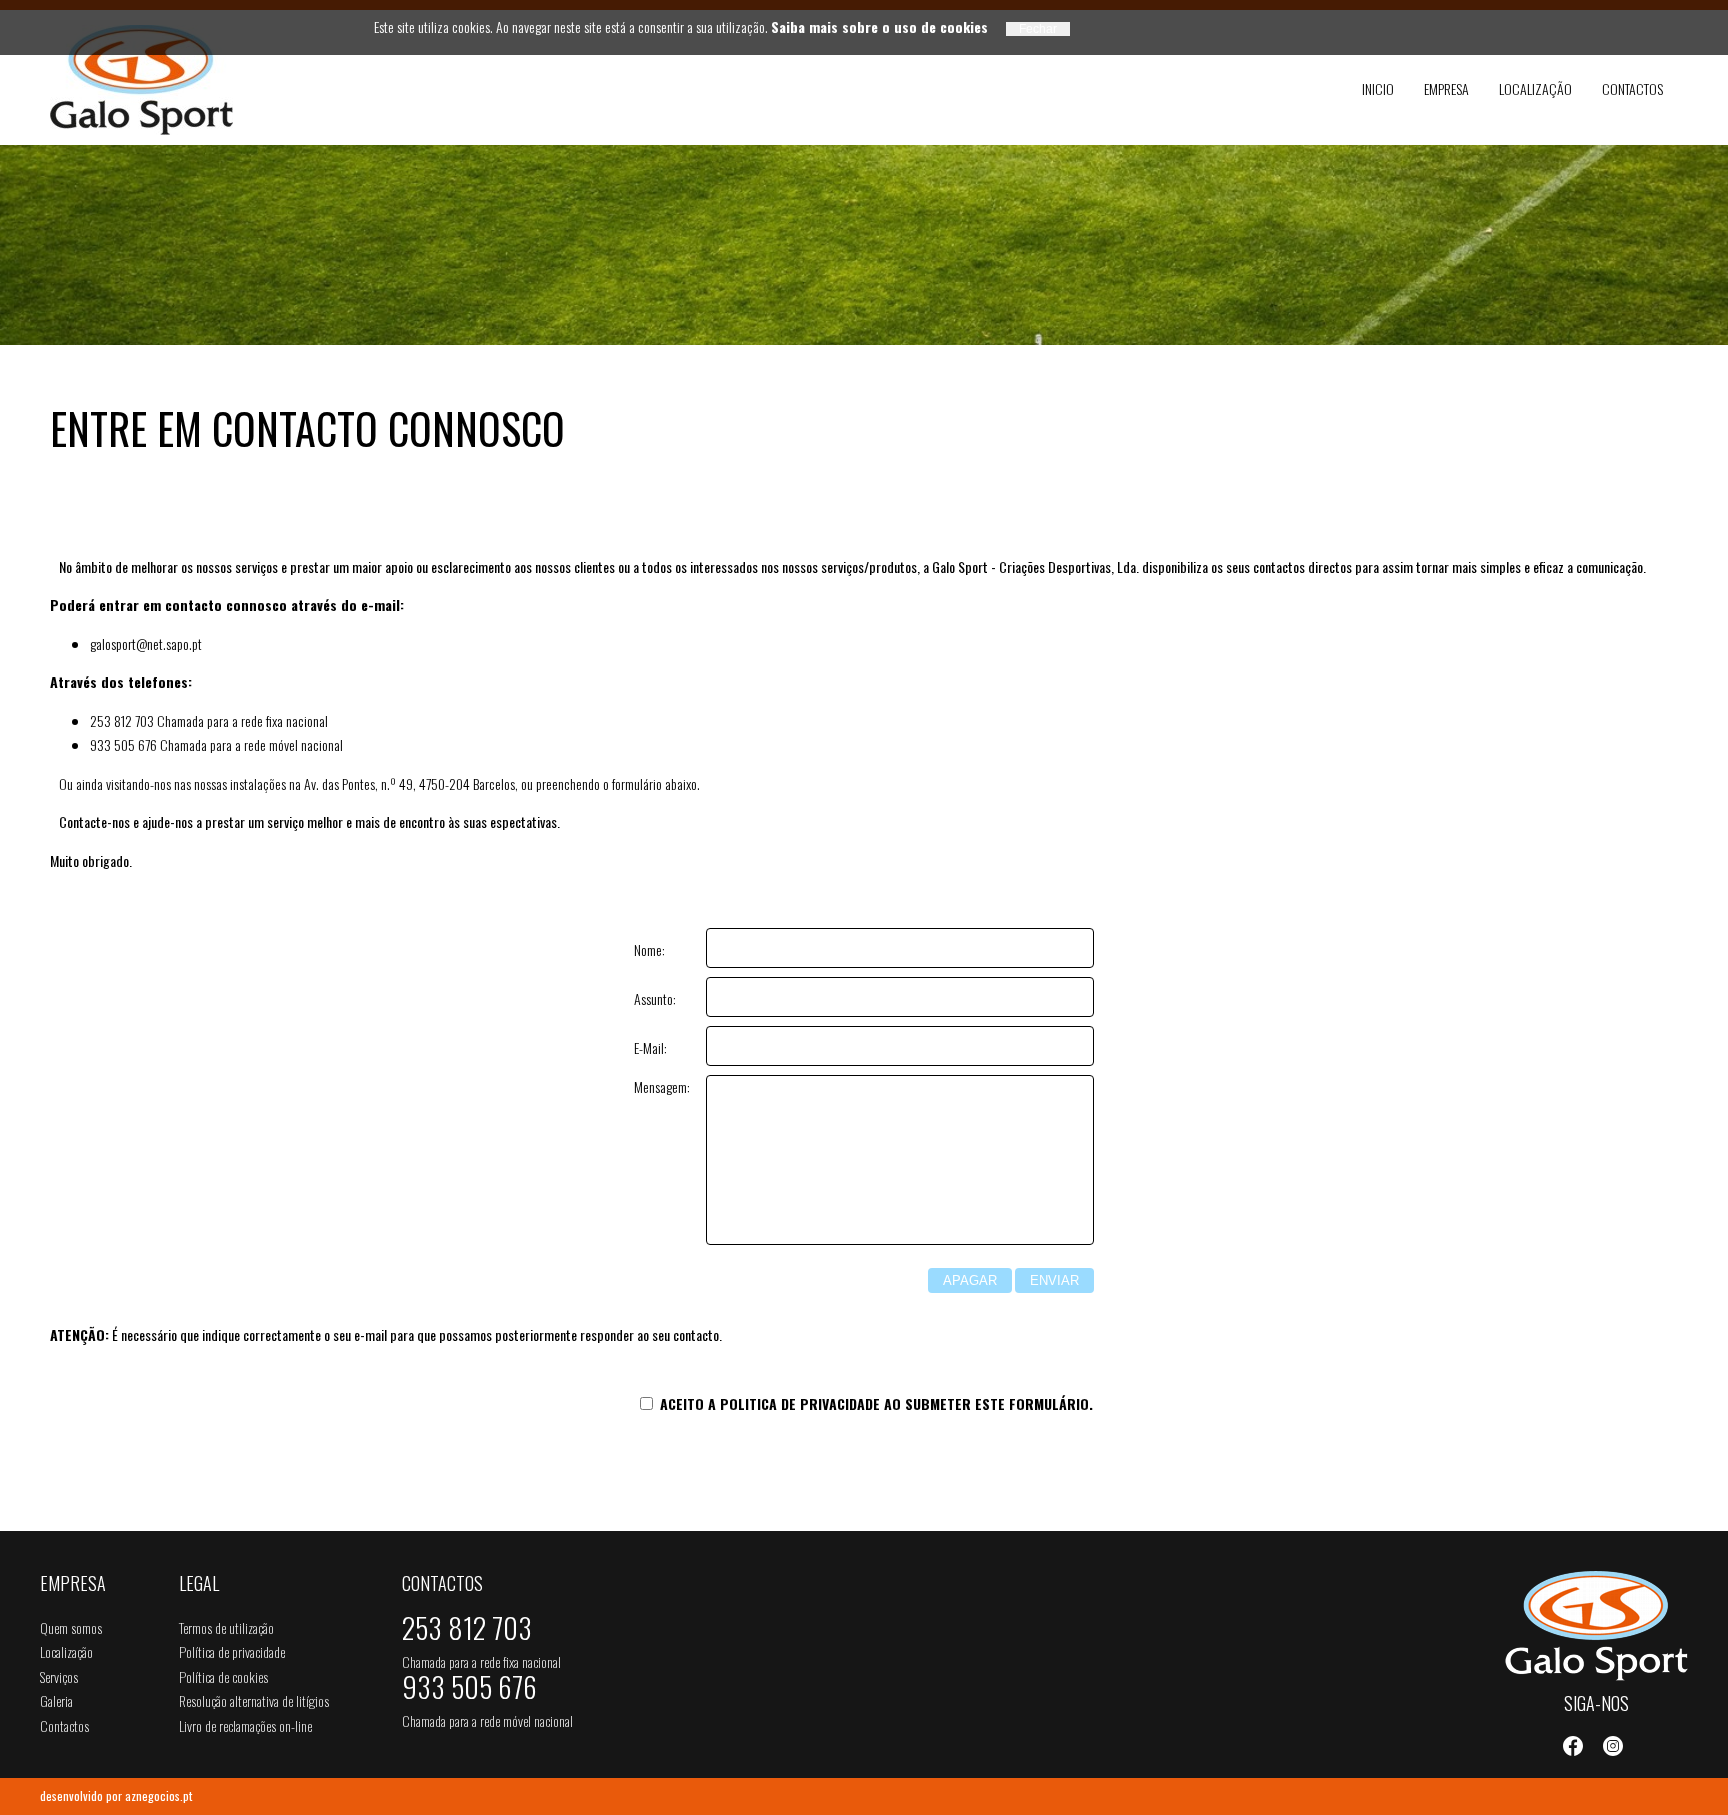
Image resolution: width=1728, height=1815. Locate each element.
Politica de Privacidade (800, 1403)
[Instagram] (1613, 1746)
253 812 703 (467, 1632)
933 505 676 (469, 1691)
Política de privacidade (232, 1651)
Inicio (1378, 88)
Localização (1535, 88)
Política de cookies (223, 1676)
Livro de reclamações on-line (245, 1725)
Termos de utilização (226, 1627)
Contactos (1632, 88)
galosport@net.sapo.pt (146, 643)
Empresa (1446, 88)
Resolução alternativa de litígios (254, 1700)
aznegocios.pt (158, 1795)
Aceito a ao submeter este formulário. (874, 1403)
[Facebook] (1573, 1746)
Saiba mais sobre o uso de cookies (879, 26)
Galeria (56, 1700)
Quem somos (71, 1627)
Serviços (59, 1676)
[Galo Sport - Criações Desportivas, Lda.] (149, 80)
